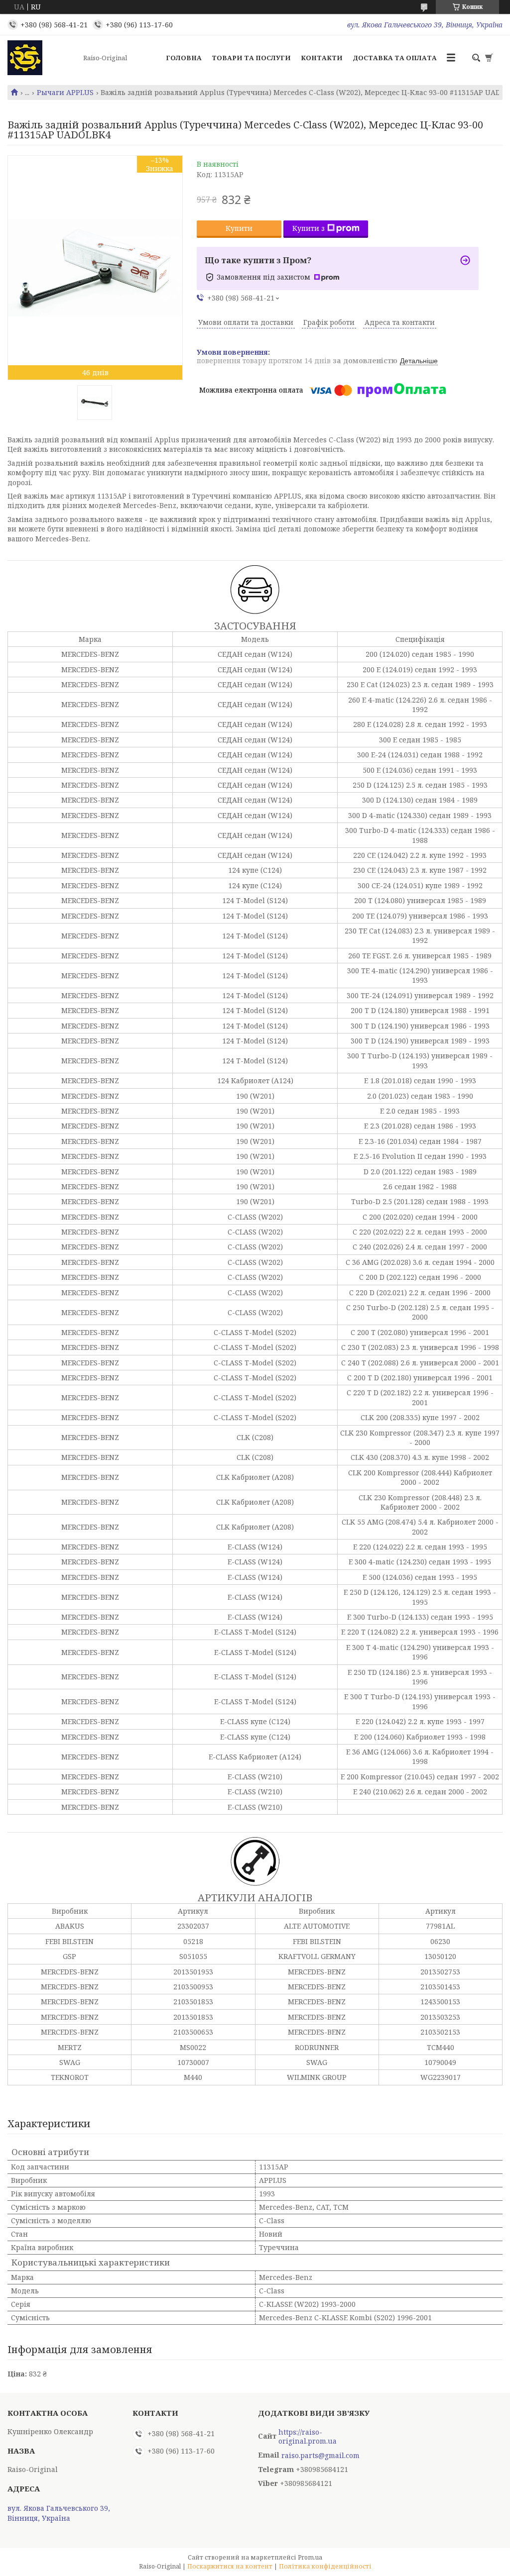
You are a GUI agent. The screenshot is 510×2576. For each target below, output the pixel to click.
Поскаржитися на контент (230, 2566)
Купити (239, 228)
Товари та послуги (251, 58)
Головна (184, 58)
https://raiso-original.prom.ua (308, 2437)
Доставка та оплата (395, 58)
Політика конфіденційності (325, 2566)
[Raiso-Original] (42, 58)
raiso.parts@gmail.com (320, 2456)
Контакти (322, 58)
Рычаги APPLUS (65, 93)
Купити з (309, 228)
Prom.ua (310, 2557)
